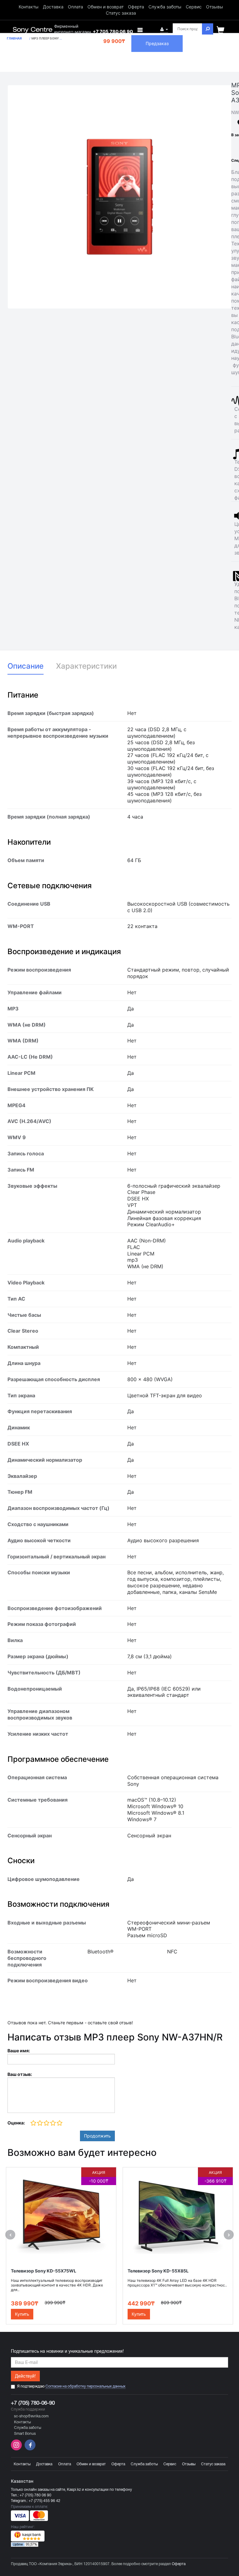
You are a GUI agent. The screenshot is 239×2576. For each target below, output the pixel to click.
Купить (22, 2314)
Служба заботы (165, 7)
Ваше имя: (19, 2051)
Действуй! (25, 2376)
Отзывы (215, 7)
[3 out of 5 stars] (46, 2123)
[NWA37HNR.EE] (119, 197)
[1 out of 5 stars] (33, 2123)
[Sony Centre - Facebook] (29, 2449)
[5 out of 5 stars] (59, 2123)
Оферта (136, 7)
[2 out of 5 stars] (40, 2123)
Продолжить (97, 2136)
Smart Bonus (25, 2434)
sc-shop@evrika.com (31, 2416)
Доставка (53, 7)
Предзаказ (157, 43)
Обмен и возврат (105, 7)
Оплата (75, 7)
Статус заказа (121, 13)
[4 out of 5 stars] (53, 2123)
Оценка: (16, 2123)
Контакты (29, 7)
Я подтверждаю (71, 2386)
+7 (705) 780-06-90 (33, 2403)
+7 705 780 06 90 (113, 32)
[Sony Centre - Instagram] (17, 2449)
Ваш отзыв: (20, 2074)
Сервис (194, 7)
